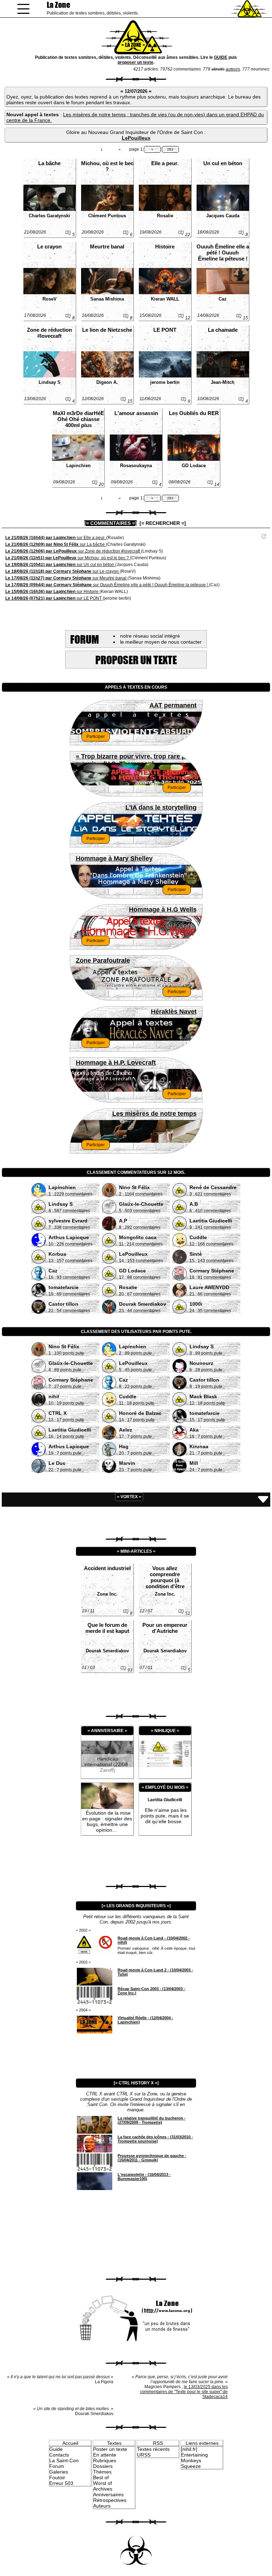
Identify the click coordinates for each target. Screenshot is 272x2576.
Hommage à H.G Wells (163, 909)
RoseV (50, 299)
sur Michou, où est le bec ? (68, 558)
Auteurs (102, 2506)
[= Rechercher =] (163, 523)
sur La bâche (56, 544)
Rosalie (165, 216)
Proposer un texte (136, 660)
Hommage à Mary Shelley (114, 858)
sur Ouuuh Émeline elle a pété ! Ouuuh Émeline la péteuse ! (107, 585)
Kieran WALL (165, 299)
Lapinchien (78, 466)
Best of (101, 2477)
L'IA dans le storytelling (161, 807)
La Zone (58, 5)
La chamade (223, 330)
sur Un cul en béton (60, 565)
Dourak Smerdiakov (107, 1651)
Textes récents (153, 2449)
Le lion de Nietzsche (107, 330)
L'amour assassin (136, 413)
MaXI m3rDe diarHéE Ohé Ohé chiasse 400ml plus (78, 419)
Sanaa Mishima (107, 299)
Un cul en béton (223, 163)
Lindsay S (50, 382)
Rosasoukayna (136, 466)
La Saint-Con (64, 2460)
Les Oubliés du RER (194, 413)
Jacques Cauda (223, 216)
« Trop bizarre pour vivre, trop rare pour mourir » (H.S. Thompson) (136, 758)
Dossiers (103, 2466)
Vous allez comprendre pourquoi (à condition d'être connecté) (165, 1577)
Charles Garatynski (49, 216)
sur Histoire (52, 592)
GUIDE (221, 57)
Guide (56, 2449)
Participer (96, 737)
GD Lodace (194, 466)
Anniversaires (108, 2494)
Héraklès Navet (174, 1012)
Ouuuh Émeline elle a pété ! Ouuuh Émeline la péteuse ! (223, 253)
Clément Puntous (107, 216)
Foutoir (57, 2477)
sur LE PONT (54, 598)
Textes (114, 2443)
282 (170, 149)
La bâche (49, 163)
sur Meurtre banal (66, 578)
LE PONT (165, 330)
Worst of (103, 2483)
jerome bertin (165, 382)
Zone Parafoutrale (103, 961)
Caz (223, 299)
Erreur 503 (61, 2483)
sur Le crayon (63, 571)
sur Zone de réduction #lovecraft (73, 551)
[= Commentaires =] (110, 523)
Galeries (59, 2472)
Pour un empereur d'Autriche (165, 1628)
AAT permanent (173, 705)
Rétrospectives (110, 2500)
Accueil (70, 2443)
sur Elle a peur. (56, 538)
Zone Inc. (107, 1594)
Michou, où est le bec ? (107, 166)
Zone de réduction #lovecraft (49, 333)
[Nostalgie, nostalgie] (165, 1765)
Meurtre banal (107, 247)
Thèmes (102, 2472)
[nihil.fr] (189, 2449)
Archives (103, 2489)
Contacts (59, 2455)
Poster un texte (110, 2449)
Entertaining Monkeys (194, 2458)
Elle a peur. (165, 163)
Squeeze (191, 2466)
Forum (57, 2466)
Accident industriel (107, 1568)
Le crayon (49, 247)
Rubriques (105, 2460)
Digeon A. (107, 382)
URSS (144, 2455)
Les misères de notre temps (154, 1114)
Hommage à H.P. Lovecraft (116, 1063)
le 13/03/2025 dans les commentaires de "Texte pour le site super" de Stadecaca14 (184, 2392)
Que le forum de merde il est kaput (107, 1628)
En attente (105, 2455)
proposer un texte (135, 62)
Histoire (165, 247)
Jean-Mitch (223, 382)
